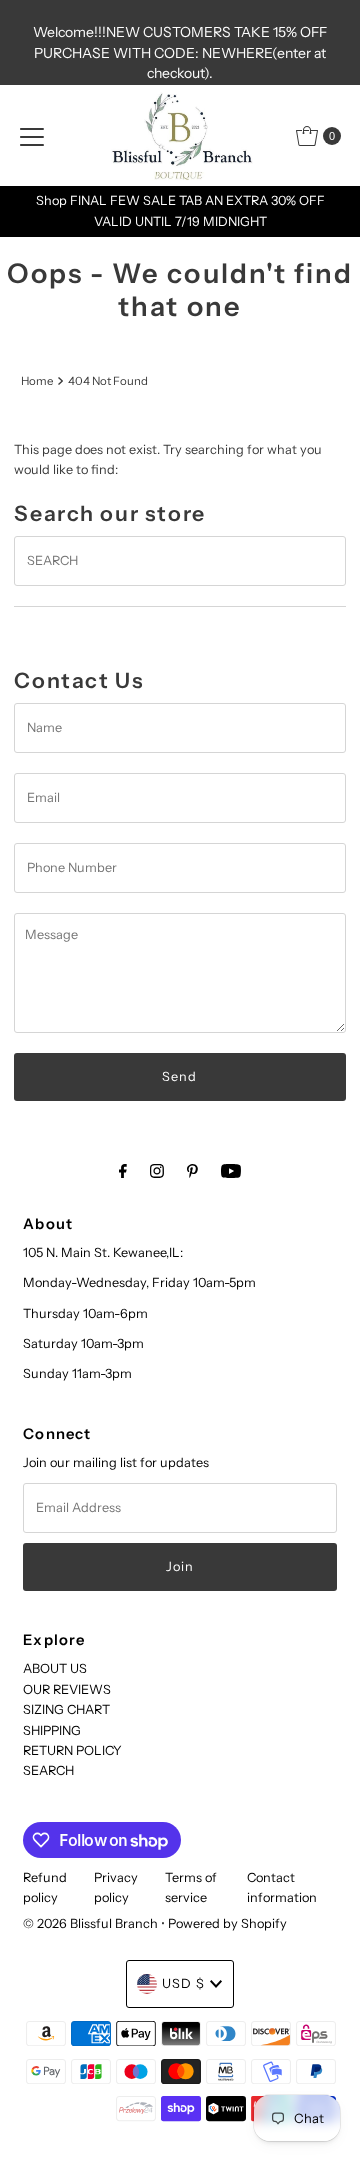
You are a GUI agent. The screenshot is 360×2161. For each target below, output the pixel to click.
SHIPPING (52, 1730)
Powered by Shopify (227, 1923)
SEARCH (48, 1770)
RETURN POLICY (72, 1750)
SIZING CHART (66, 1709)
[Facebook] (123, 1171)
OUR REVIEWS (67, 1689)
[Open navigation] (32, 136)
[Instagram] (157, 1171)
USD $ (183, 1983)
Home (37, 381)
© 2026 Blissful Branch (92, 1923)
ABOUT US (55, 1668)
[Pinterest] (192, 1171)
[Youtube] (231, 1171)
